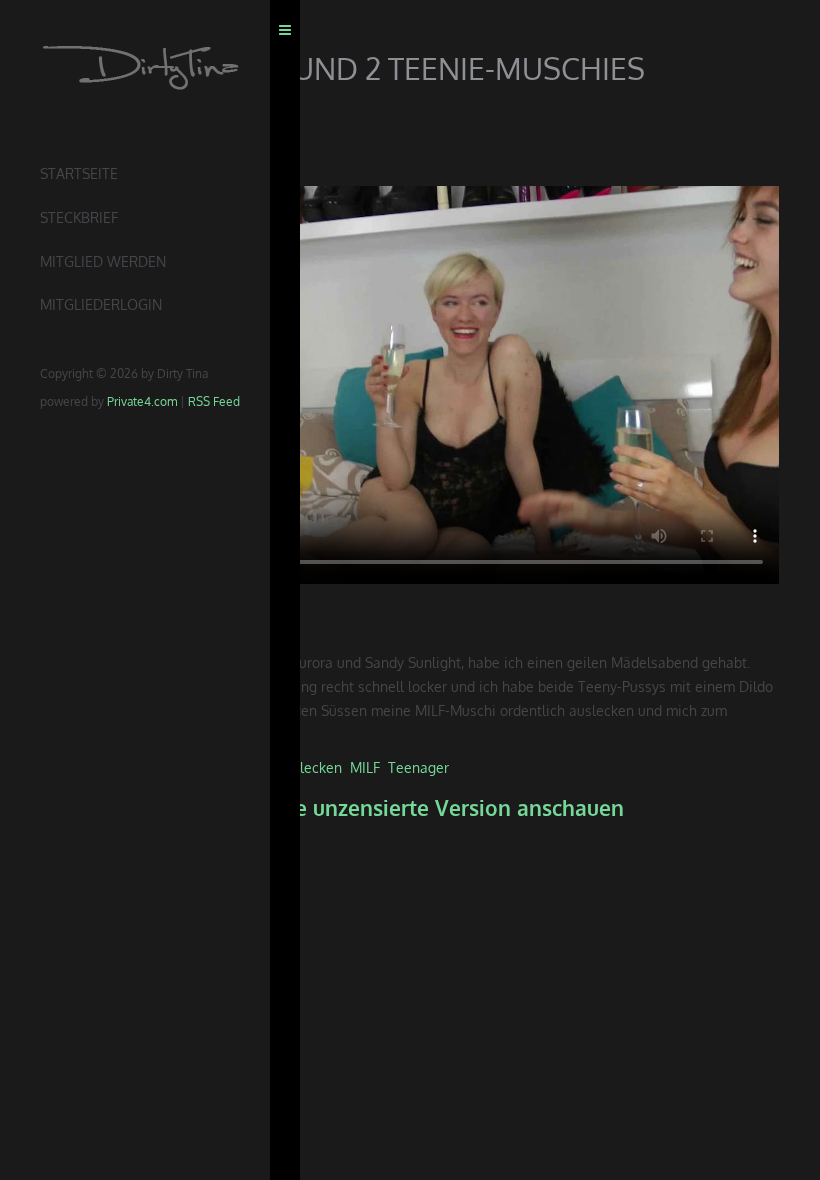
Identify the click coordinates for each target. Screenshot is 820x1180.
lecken (321, 767)
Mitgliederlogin (101, 304)
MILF (365, 767)
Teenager (418, 767)
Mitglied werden (103, 261)
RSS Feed (214, 401)
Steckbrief (79, 217)
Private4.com (142, 401)
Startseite (79, 173)
